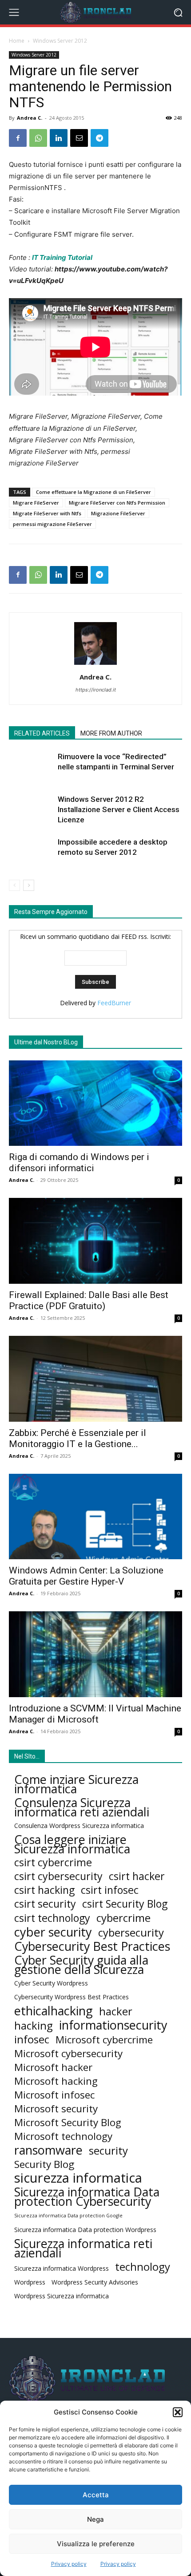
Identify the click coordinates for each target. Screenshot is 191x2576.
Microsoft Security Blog (68, 2122)
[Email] (79, 138)
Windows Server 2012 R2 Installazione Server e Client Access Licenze (119, 809)
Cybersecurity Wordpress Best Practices (72, 1997)
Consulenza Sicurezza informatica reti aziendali (82, 1807)
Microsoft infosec (54, 2095)
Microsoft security (56, 2109)
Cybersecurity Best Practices (92, 1946)
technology (143, 2267)
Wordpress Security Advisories (95, 2282)
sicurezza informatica (78, 2178)
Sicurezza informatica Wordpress (62, 2268)
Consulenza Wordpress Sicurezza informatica (79, 1826)
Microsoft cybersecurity (68, 2053)
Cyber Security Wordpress (51, 1983)
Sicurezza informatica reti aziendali (83, 2248)
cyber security (53, 1932)
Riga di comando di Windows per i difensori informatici (79, 1163)
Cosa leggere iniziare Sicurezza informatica (72, 1844)
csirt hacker (137, 1876)
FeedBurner (114, 1003)
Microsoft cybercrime (104, 2040)
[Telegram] (99, 138)
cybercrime (123, 1918)
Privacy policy (69, 2564)
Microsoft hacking (56, 2081)
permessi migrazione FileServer (52, 524)
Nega (95, 2519)
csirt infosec (110, 1890)
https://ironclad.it (96, 690)
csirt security (45, 1904)
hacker (116, 2011)
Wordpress (30, 2282)
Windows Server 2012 (60, 41)
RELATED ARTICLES (42, 733)
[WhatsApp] (38, 138)
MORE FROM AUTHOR (111, 733)
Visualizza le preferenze (96, 2544)
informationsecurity (113, 2025)
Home (17, 41)
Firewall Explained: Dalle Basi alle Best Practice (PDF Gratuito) (89, 1300)
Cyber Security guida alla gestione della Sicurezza (81, 1965)
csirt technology (52, 1918)
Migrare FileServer (36, 503)
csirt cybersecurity (58, 1876)
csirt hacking (44, 1890)
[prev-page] (14, 885)
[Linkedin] (59, 138)
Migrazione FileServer (118, 513)
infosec (32, 2039)
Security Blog (44, 2164)
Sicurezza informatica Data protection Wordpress (85, 2230)
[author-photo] (95, 665)
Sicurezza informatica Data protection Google (68, 2216)
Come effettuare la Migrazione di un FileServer (94, 492)
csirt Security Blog (125, 1904)
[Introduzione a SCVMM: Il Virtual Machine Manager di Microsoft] (95, 1654)
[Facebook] (18, 138)
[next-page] (29, 885)
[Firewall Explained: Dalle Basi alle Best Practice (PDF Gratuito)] (95, 1241)
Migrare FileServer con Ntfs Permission (117, 503)
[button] (178, 2412)
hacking (34, 2025)
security (108, 2150)
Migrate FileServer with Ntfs (47, 513)
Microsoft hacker (53, 2067)
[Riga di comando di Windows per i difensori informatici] (95, 1103)
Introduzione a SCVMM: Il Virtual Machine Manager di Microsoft (95, 1714)
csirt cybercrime (53, 1862)
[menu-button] (14, 12)
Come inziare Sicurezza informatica (76, 1784)
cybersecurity (131, 1932)
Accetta (96, 2495)
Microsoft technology (63, 2136)
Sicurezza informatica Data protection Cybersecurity (87, 2196)
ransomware (48, 2150)
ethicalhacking (54, 2011)
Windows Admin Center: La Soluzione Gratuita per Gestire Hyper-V (86, 1576)
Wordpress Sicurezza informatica (62, 2296)
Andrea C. (30, 118)
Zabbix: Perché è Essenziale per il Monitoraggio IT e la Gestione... (78, 1438)
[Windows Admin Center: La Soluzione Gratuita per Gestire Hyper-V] (95, 1517)
